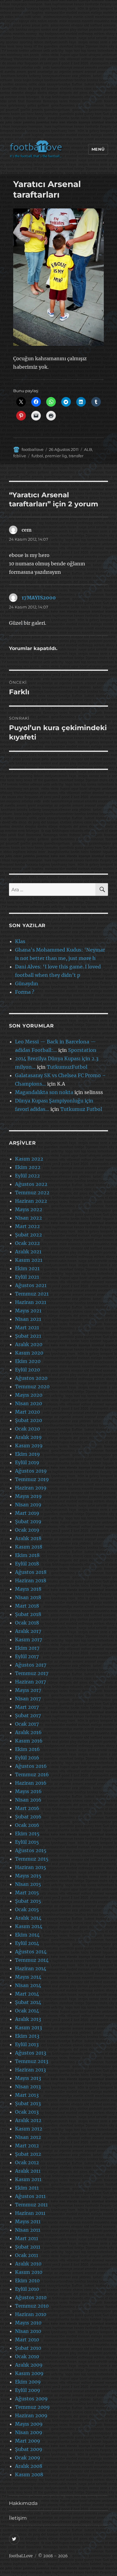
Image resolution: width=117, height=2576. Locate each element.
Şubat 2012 (28, 2154)
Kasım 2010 (29, 2272)
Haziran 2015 (31, 1867)
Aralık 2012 (28, 2120)
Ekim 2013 (27, 2036)
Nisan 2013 (28, 2087)
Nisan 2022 (28, 1218)
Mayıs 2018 (28, 1589)
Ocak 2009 (28, 2458)
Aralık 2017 (28, 1631)
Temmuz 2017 (32, 1673)
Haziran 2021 (31, 1302)
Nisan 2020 (28, 1403)
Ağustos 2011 (30, 2196)
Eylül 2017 (27, 1656)
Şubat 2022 (28, 1235)
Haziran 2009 (31, 2415)
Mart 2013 (27, 2095)
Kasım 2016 (29, 1741)
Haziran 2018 (31, 1580)
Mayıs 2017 (28, 1690)
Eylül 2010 (27, 2289)
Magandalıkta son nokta (44, 1092)
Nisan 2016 (28, 1800)
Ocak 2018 (27, 1623)
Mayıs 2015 (28, 1876)
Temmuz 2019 (32, 1479)
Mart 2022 (27, 1226)
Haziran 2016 (31, 1783)
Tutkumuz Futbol (81, 1109)
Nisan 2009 (29, 2432)
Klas (20, 941)
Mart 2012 (27, 2146)
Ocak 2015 (27, 1909)
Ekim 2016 (27, 1749)
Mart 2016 (27, 1808)
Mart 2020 (27, 1412)
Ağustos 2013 (31, 2053)
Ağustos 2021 (31, 1285)
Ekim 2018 (27, 1555)
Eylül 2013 (27, 2044)
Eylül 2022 (27, 1176)
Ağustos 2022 (31, 1184)
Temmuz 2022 (32, 1193)
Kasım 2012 (29, 2129)
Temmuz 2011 (31, 2205)
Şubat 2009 (29, 2449)
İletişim (18, 2518)
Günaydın (27, 983)
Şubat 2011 (28, 2247)
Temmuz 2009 (32, 2407)
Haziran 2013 (30, 2070)
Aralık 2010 (28, 2264)
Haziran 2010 (31, 2314)
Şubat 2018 (28, 1614)
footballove (33, 449)
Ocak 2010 (27, 2356)
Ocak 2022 (27, 1243)
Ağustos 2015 (31, 1850)
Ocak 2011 (27, 2255)
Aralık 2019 (28, 1437)
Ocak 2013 (27, 2112)
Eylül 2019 (27, 1462)
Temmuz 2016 (32, 1774)
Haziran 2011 (30, 2213)
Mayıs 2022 (29, 1209)
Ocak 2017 (27, 1724)
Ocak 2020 (27, 1429)
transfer (76, 456)
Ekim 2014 (27, 1935)
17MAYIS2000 (39, 598)
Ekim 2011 (27, 2188)
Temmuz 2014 (32, 1960)
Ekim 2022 (28, 1167)
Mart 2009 (28, 2441)
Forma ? (25, 992)
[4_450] (59, 277)
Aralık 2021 (28, 1252)
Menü (98, 149)
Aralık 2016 (28, 1732)
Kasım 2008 (29, 2474)
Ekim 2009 (28, 2382)
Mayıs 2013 (28, 2078)
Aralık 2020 (29, 1344)
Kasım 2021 (29, 1260)
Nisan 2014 (28, 1985)
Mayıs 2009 (29, 2424)
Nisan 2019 (28, 1505)
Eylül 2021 (27, 1277)
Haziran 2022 (31, 1201)
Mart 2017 (27, 1707)
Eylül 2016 (27, 1758)
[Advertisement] (58, 71)
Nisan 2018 (28, 1597)
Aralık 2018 (28, 1538)
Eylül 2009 (28, 2390)
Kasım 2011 (28, 2179)
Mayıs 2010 (28, 2323)
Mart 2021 (27, 1327)
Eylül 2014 (27, 1943)
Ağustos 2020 (31, 1378)
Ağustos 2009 (31, 2399)
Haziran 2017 (30, 1682)
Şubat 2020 (28, 1420)
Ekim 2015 (27, 1834)
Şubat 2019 (28, 1521)
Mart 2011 (27, 2238)
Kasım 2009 (29, 2373)
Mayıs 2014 (28, 1977)
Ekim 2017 (27, 1648)
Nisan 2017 (28, 1699)
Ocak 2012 (27, 2162)
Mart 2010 (27, 2340)
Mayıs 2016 (28, 1791)
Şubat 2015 (28, 1901)
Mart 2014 (27, 1994)
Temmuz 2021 (32, 1294)
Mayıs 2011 (28, 2221)
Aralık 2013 (28, 2019)
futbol (37, 456)
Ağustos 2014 (31, 1952)
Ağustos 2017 (31, 1665)
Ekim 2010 (27, 2281)
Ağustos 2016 (31, 1766)
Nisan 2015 (28, 1884)
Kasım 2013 (28, 2027)
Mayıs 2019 (28, 1496)
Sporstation (82, 1050)
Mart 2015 (27, 1893)
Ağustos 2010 (31, 2297)
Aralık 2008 (29, 2466)
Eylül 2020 (27, 1370)
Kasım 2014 (29, 1926)
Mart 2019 (27, 1513)
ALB (88, 449)
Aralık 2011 (28, 2171)
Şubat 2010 (28, 2348)
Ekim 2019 (27, 1454)
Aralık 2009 (29, 2365)
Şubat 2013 (28, 2103)
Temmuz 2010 (32, 2306)
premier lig (56, 456)
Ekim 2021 (27, 1268)
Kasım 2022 (29, 1159)
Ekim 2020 (28, 1361)
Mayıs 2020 (29, 1395)
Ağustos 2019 (31, 1471)
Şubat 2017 (28, 1715)
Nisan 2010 (28, 2331)
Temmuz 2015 (32, 1859)
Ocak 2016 (27, 1825)
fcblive (20, 456)
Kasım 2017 (28, 1640)
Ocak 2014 (27, 2011)
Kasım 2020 (29, 1353)
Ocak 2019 (27, 1530)
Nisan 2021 (28, 1319)
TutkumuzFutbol (67, 1067)
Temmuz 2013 (32, 2061)
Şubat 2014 (28, 2002)
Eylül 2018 (27, 1564)
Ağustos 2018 (31, 1572)
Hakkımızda (23, 2503)
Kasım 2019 (29, 1446)
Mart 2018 (27, 1606)
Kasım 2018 (29, 1547)
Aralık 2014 (28, 1918)
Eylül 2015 (27, 1842)
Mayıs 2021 (28, 1311)
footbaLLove (21, 2556)
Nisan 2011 (28, 2230)
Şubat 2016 (28, 1817)
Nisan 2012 (28, 2137)
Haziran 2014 (31, 1968)
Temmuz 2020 (32, 1386)
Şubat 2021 (28, 1336)
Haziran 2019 (31, 1488)
